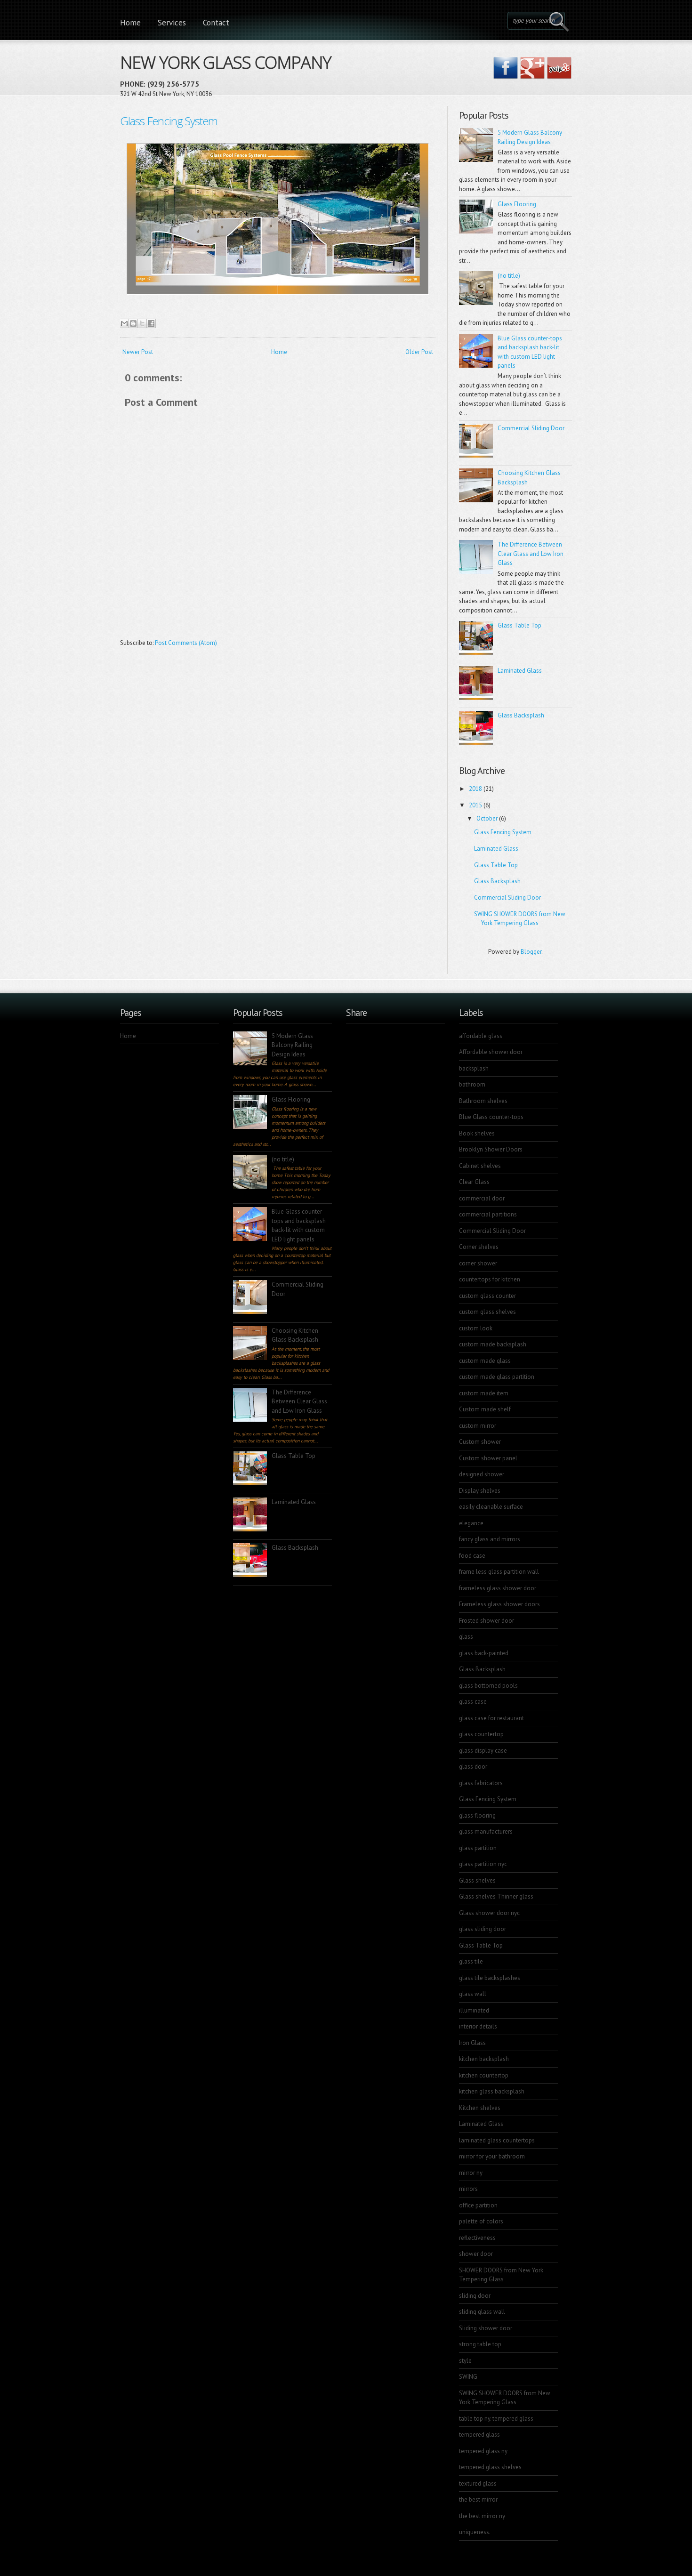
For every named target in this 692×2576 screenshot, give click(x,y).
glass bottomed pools (488, 1686)
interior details (478, 2026)
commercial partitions (488, 1214)
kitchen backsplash (484, 2059)
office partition (478, 2205)
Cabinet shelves (480, 1166)
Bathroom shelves (483, 1101)
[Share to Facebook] (151, 323)
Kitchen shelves (480, 2108)
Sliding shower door (486, 2328)
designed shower (482, 1474)
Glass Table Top (519, 625)
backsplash (474, 1068)
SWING (468, 2377)
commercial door (482, 1198)
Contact (216, 23)
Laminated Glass (520, 671)
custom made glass (485, 1361)
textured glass (478, 2483)
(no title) (509, 276)
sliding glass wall (482, 2312)
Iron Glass (472, 2043)
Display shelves (480, 1491)
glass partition (478, 1848)
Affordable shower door (491, 1052)
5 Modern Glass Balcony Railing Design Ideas (292, 1045)
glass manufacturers (486, 1831)
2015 (475, 805)
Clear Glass (474, 1182)
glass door (473, 1767)
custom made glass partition (497, 1377)
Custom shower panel (488, 1458)
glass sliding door (483, 1929)
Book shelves (477, 1133)
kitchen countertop (484, 2075)
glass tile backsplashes (490, 1978)
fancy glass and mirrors (490, 1539)
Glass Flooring (517, 204)
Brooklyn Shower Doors (491, 1149)
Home (130, 23)
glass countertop (481, 1734)
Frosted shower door (487, 1621)
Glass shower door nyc (489, 1913)
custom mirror (478, 1426)
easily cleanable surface (491, 1507)
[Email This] (124, 323)
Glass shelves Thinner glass (496, 1896)
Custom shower (480, 1442)
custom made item (484, 1393)
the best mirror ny (482, 2516)
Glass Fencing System (169, 121)
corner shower (478, 1263)
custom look (476, 1328)
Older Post (419, 352)
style (465, 2361)
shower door (476, 2254)
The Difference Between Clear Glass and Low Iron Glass (531, 554)
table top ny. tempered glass (496, 2419)
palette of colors (481, 2221)
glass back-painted (484, 1653)
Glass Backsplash (521, 715)
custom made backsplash (493, 1344)
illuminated (474, 2010)
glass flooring (477, 1815)
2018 (475, 789)
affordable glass (481, 1036)
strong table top (480, 2344)
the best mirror (478, 2500)
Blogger (531, 952)
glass (466, 1637)
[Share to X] (142, 323)
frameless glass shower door (498, 1588)
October (487, 818)
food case (472, 1556)
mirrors (468, 2189)
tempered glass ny (483, 2451)
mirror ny (471, 2173)
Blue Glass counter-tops (491, 1117)
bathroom (472, 1084)
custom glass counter (487, 1296)
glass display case (483, 1751)
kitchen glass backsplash (492, 2091)
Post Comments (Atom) (186, 643)
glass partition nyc (483, 1864)
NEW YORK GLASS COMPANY (225, 60)
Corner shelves (479, 1247)
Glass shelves (477, 1880)
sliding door (475, 2296)
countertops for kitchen (490, 1279)
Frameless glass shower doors (499, 1604)
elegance (471, 1523)
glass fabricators (481, 1783)
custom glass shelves (487, 1312)
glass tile (471, 1961)
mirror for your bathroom (492, 2156)
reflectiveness (477, 2238)
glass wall (473, 1994)
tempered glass (479, 2435)
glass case (473, 1702)
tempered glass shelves (490, 2467)
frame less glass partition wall (499, 1572)
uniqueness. (475, 2532)
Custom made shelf (485, 1409)
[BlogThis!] (133, 323)
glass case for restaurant (491, 1718)
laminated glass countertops (497, 2140)
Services (172, 23)
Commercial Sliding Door (531, 428)
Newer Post (138, 352)
